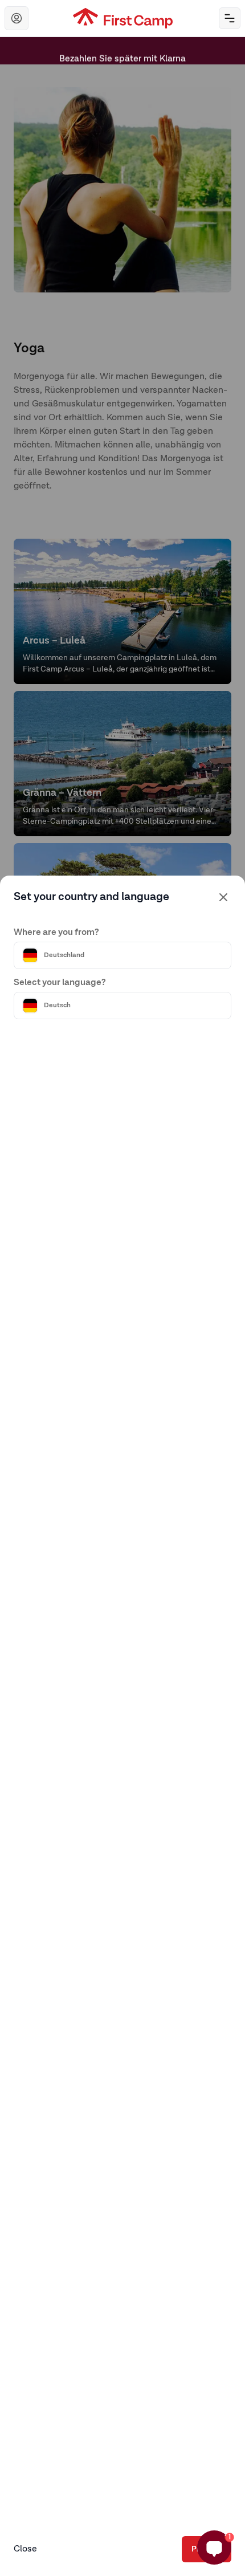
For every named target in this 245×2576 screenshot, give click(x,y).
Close (25, 2549)
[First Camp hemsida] (123, 18)
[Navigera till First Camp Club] (17, 18)
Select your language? (60, 983)
